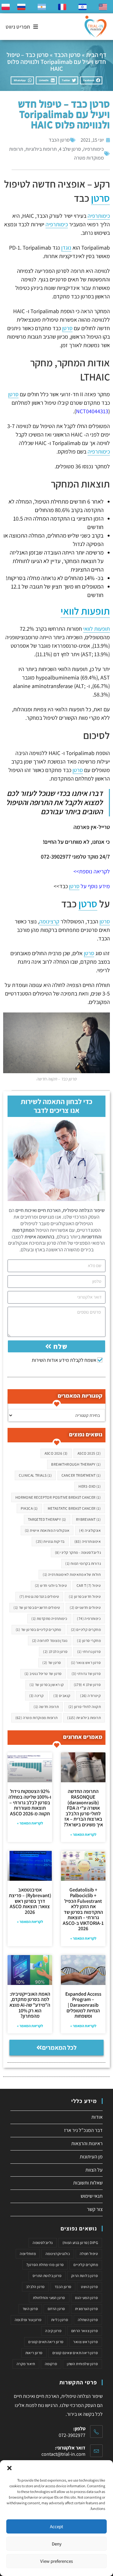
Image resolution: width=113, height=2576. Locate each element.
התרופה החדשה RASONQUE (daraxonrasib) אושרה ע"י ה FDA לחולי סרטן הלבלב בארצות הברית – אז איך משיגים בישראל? (83, 1808)
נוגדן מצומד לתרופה (50, 1640)
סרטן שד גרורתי (86, 1674)
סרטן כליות (60, 2320)
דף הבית (96, 55)
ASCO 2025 (89, 1453)
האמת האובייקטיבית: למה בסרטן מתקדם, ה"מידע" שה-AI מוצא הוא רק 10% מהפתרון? (30, 2005)
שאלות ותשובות (88, 2183)
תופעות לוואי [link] (85, 611)
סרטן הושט (89, 2287)
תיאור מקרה (26, 2364)
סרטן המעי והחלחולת (49, 2298)
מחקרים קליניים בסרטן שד (38, 1629)
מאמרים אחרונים (83, 1737)
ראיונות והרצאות (87, 2143)
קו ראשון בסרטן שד (47, 1685)
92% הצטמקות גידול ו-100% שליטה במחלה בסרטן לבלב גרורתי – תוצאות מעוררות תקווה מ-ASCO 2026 (30, 1802)
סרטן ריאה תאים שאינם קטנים (75, 2353)
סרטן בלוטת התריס (47, 2276)
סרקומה (51, 2364)
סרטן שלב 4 (70, 149)
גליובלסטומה (43, 2243)
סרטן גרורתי (89, 1652)
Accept (56, 2526)
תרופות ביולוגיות (41, 149)
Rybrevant (88, 1519)
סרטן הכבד (67, 55)
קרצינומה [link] (49, 921)
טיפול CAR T (89, 1585)
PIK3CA (29, 1508)
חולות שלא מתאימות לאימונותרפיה (72, 1574)
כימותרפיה (94, 149)
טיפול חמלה (89, 2254)
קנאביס (62, 1696)
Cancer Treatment (81, 1475)
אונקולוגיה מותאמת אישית (47, 1530)
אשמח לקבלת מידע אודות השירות (64, 1360)
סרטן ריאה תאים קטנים (46, 2342)
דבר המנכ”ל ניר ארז (83, 2130)
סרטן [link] (100, 198)
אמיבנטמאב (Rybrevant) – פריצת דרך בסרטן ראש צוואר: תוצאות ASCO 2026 (30, 1901)
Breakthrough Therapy (76, 1464)
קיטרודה (90, 1696)
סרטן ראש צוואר (86, 1663)
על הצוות (94, 2170)
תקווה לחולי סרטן (85, 1707)
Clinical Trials (35, 1475)
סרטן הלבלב (55, 1652)
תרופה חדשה (46, 1707)
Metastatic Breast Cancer (74, 1508)
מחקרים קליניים (86, 1629)
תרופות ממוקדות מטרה (37, 1718)
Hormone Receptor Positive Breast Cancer (58, 1497)
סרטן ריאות (34, 2353)
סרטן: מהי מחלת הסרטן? (45, 2265)
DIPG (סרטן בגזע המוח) (80, 2243)
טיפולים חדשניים (85, 1607)
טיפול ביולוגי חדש (51, 1585)
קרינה (37, 1696)
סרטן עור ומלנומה (28, 2320)
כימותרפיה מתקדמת (49, 1618)
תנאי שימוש (92, 2196)
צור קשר (95, 2209)
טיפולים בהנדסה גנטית (39, 1596)
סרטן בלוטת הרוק (85, 2276)
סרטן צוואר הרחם (85, 2331)
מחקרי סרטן (89, 1640)
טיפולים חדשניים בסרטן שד (37, 1607)
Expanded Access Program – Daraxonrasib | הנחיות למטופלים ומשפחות (83, 2005)
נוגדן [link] (66, 248)
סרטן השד (30, 2309)
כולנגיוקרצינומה (58, 2254)
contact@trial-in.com (63, 2454)
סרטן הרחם (56, 2309)
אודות (97, 2117)
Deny (57, 2544)
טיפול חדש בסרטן (85, 1596)
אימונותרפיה (88, 1541)
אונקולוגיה (90, 1530)
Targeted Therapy (47, 1519)
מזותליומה (28, 2254)
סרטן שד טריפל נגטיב (43, 1674)
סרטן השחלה (88, 2320)
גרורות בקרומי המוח (83, 1563)
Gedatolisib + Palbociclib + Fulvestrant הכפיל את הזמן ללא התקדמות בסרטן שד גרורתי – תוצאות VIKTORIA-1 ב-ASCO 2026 (83, 1909)
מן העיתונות (91, 2157)
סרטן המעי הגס (86, 2298)
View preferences (56, 2561)
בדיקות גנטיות (50, 1541)
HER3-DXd (90, 1486)
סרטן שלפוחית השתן (82, 2364)
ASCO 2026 (56, 1453)
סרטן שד (52, 1663)
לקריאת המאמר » (83, 1834)
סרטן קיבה (53, 2331)
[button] (9, 2468)
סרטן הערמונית (86, 2309)
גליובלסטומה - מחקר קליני (78, 1552)
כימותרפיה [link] (99, 216)
